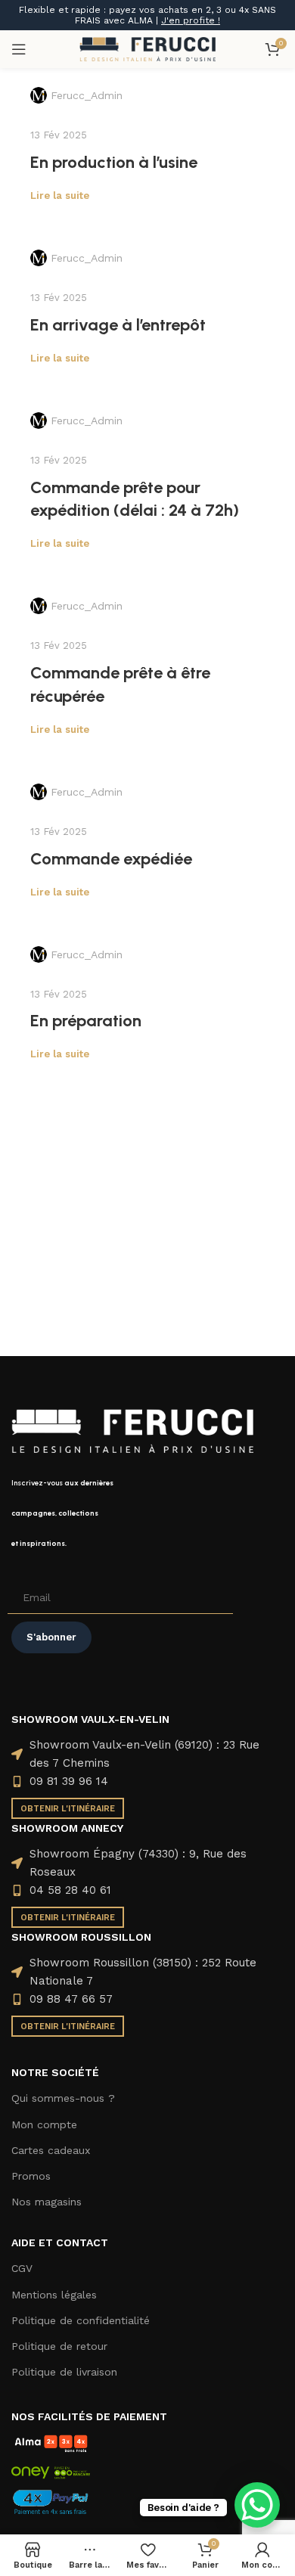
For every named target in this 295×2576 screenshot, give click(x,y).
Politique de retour (59, 2346)
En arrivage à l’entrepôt (118, 325)
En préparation (86, 1021)
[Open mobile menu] (19, 49)
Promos (31, 2176)
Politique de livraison (64, 2372)
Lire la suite (60, 196)
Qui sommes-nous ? (63, 2098)
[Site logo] (147, 48)
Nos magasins (47, 2202)
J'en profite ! (191, 20)
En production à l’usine (114, 162)
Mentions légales (54, 2295)
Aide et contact (60, 2242)
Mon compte (44, 2124)
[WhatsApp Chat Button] (257, 2505)
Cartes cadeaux (51, 2150)
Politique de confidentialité (81, 2320)
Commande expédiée (111, 859)
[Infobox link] (147, 1513)
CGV (22, 2268)
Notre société (55, 2072)
